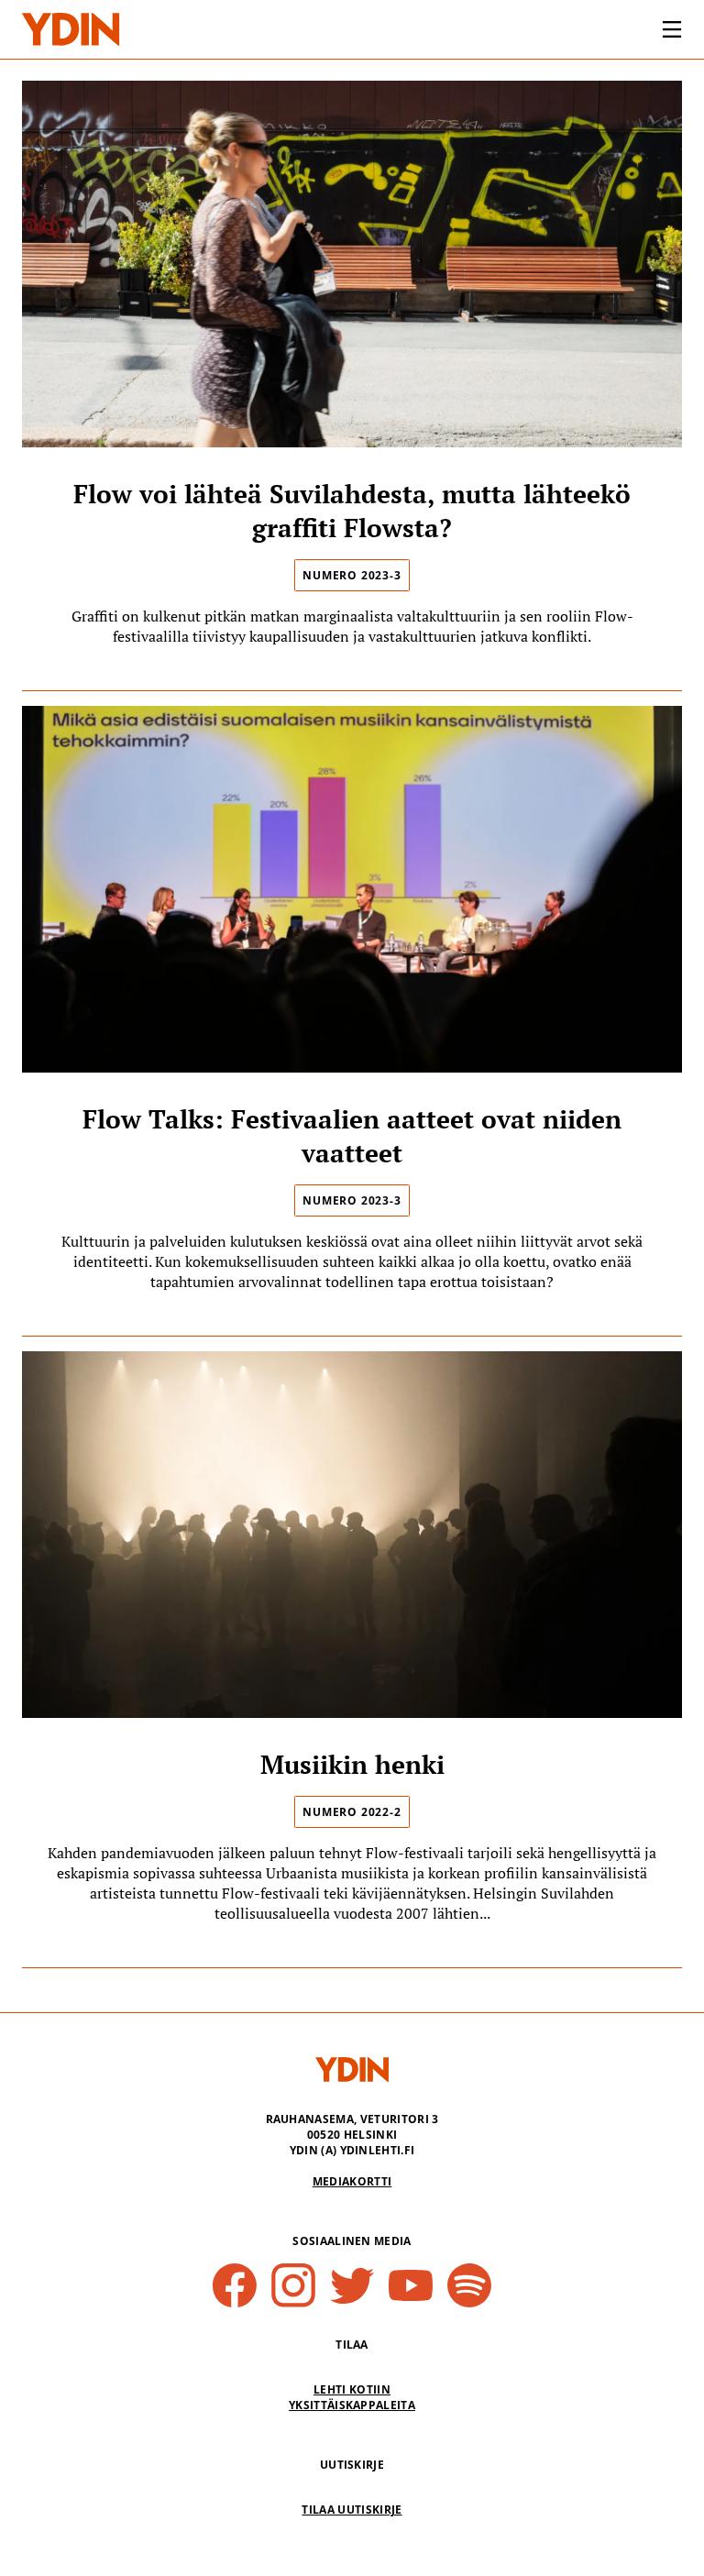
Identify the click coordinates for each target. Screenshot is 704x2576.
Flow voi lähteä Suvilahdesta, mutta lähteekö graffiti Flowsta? (352, 511)
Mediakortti (352, 2181)
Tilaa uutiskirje (352, 2510)
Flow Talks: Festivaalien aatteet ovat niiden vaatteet (352, 1136)
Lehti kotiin (352, 2389)
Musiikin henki (352, 1764)
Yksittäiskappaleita (352, 2405)
